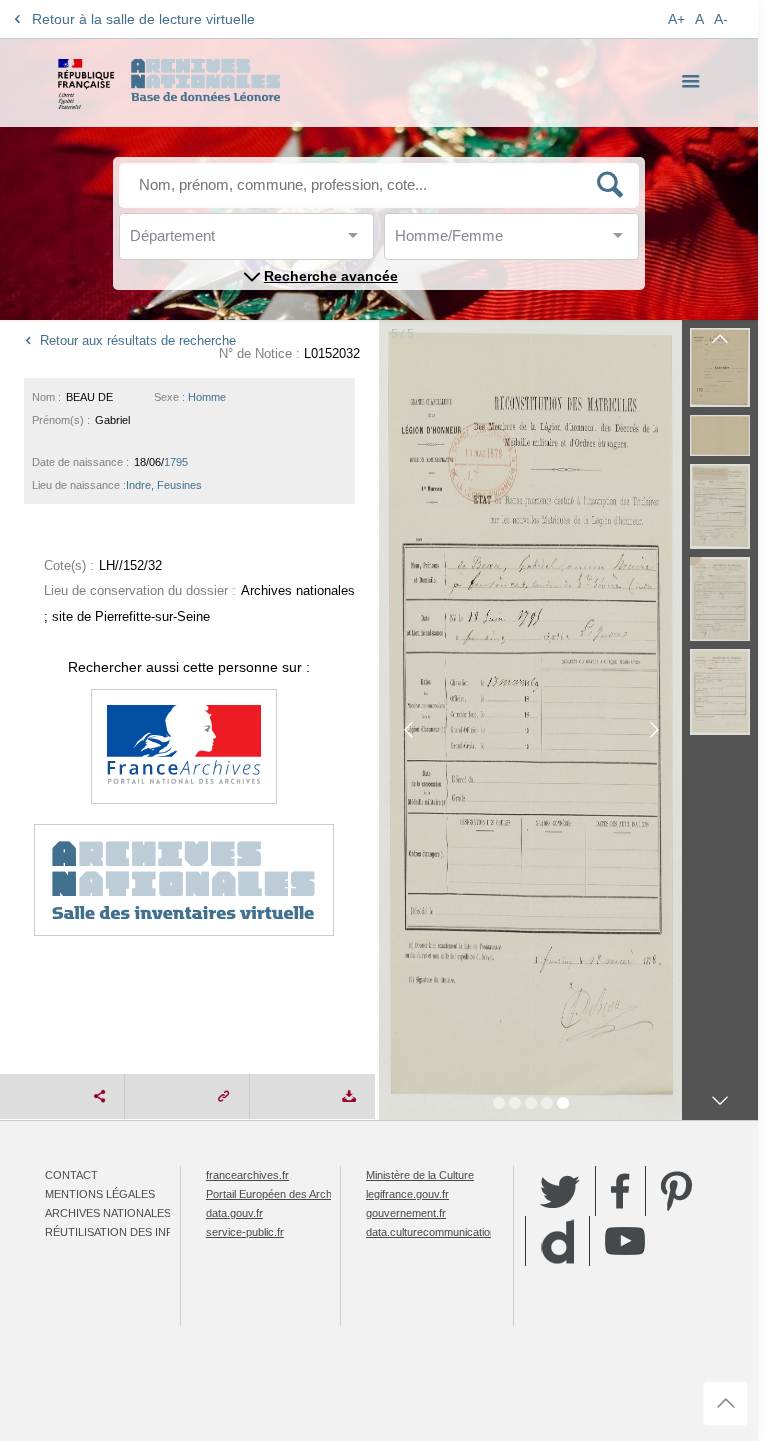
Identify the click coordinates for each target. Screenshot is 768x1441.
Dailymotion (557, 1241)
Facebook (620, 1191)
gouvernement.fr (406, 1213)
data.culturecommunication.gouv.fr (449, 1232)
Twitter (560, 1191)
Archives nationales (108, 1213)
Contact (71, 1175)
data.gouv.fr (234, 1213)
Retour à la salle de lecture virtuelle (143, 19)
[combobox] (220, 241)
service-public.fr (245, 1232)
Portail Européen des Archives (279, 1194)
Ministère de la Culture (420, 1175)
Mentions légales (100, 1194)
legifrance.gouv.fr (407, 1194)
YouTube (625, 1241)
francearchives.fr (247, 1175)
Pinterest (676, 1191)
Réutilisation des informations (142, 1232)
